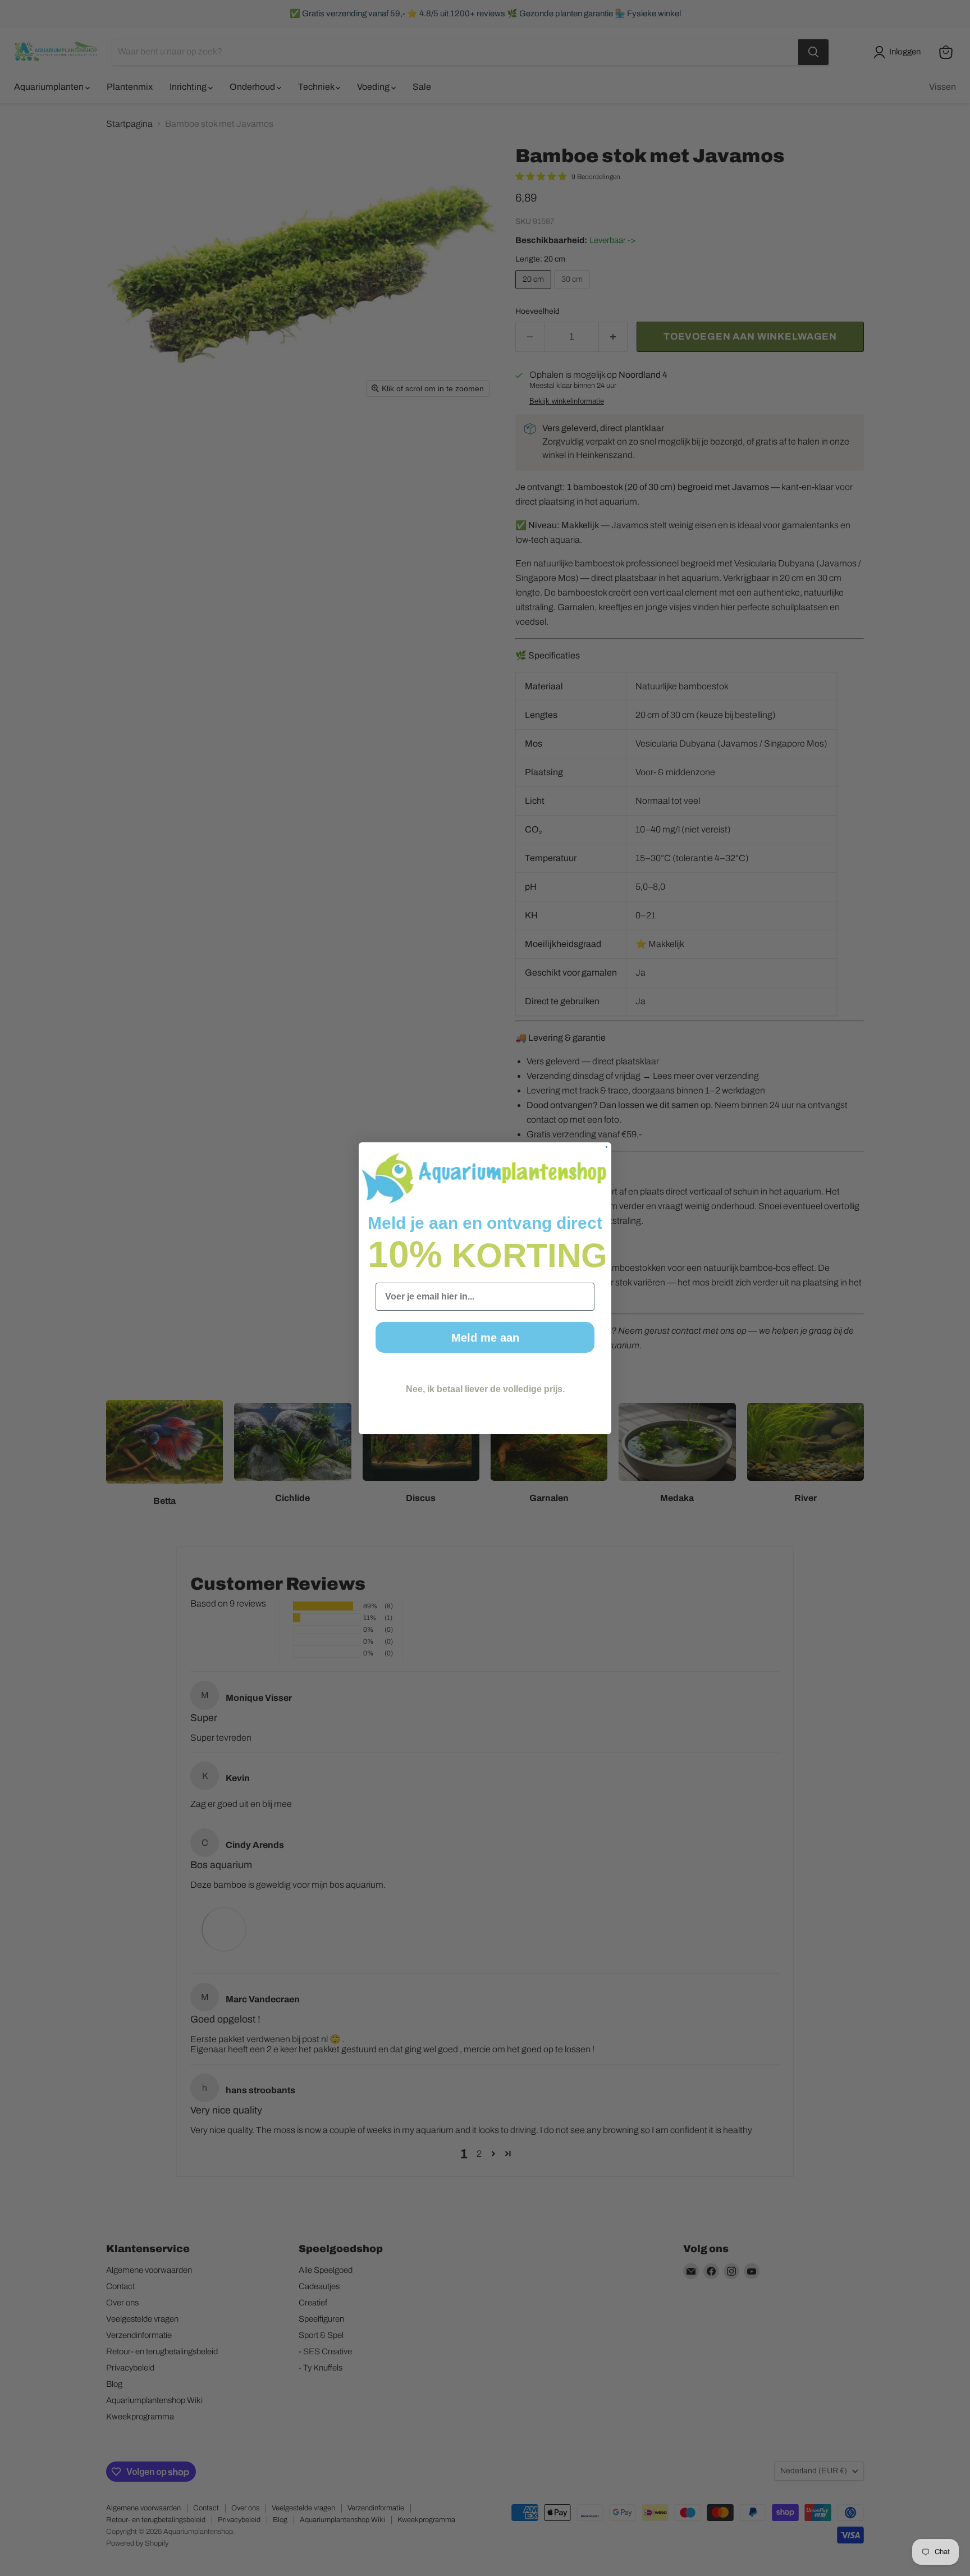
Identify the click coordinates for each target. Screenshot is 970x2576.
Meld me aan (485, 1338)
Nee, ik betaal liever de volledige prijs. (485, 1389)
